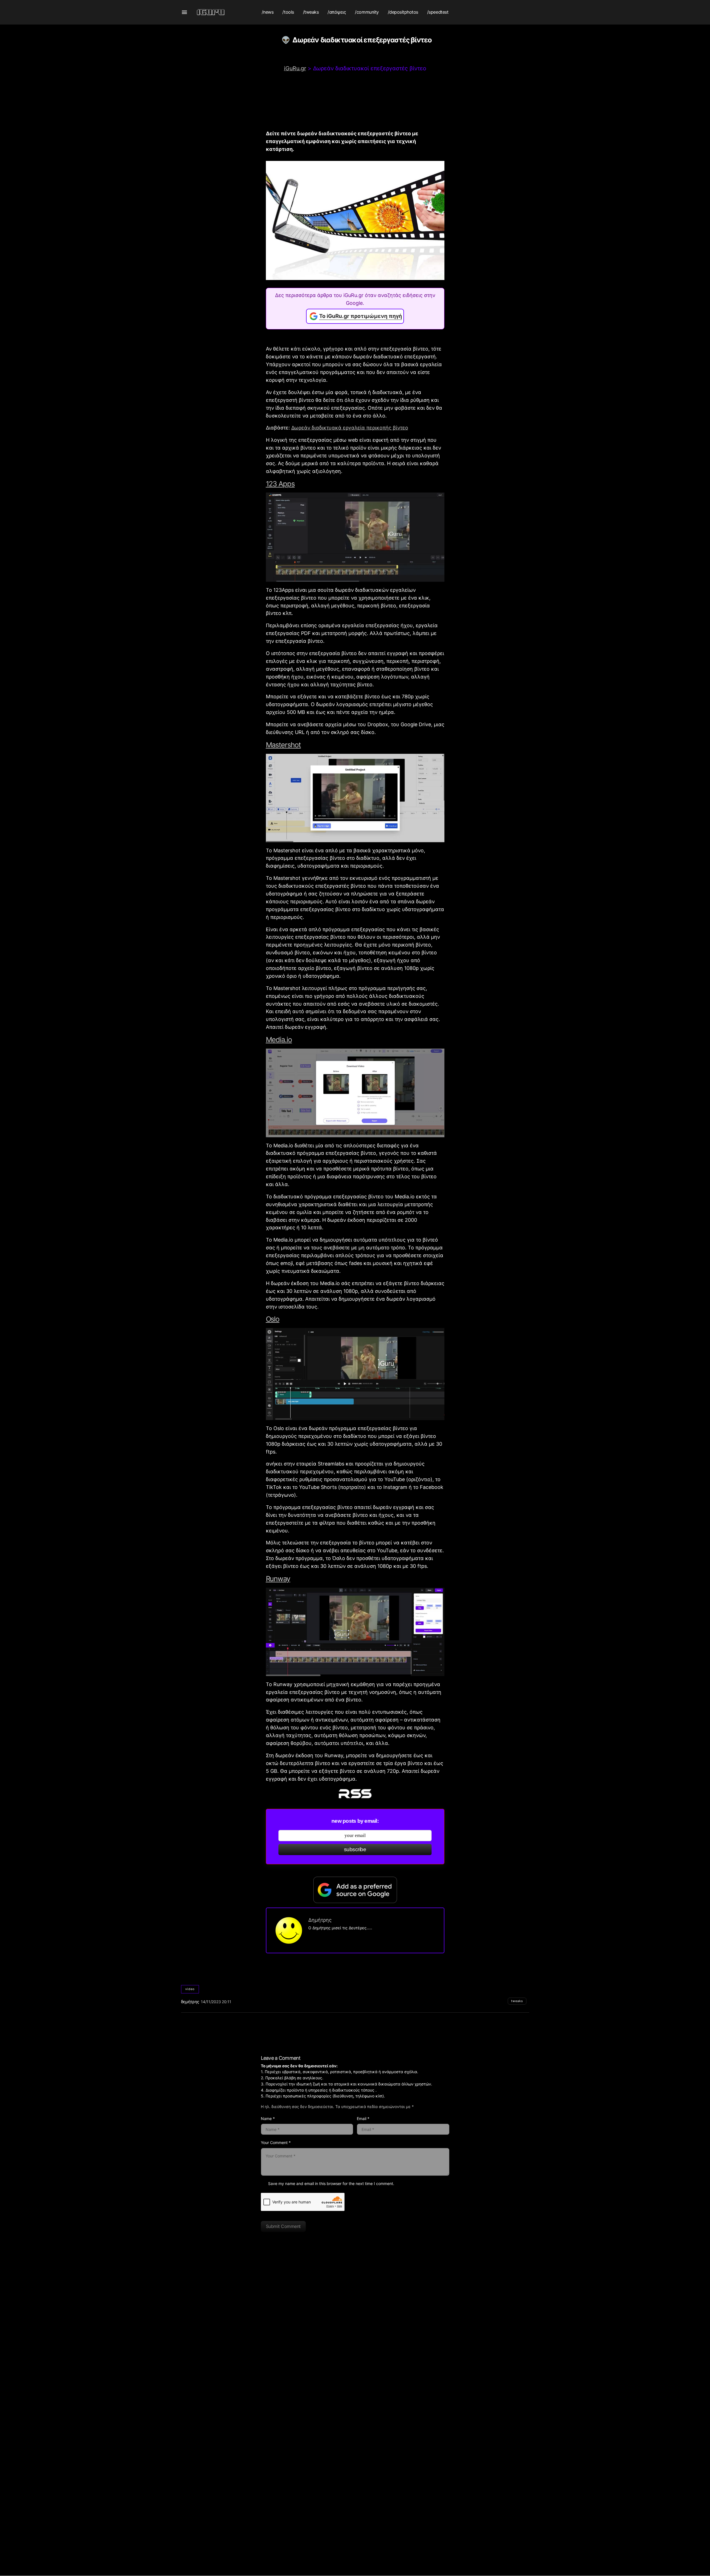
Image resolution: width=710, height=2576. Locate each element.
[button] (184, 12)
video (190, 1989)
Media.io (279, 1040)
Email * (363, 2118)
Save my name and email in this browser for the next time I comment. (331, 2183)
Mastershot (283, 745)
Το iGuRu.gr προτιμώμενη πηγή (361, 316)
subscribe (355, 1849)
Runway (278, 1579)
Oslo (273, 1319)
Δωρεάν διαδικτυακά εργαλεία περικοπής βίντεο (350, 428)
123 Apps (280, 484)
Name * (268, 2118)
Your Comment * (276, 2142)
